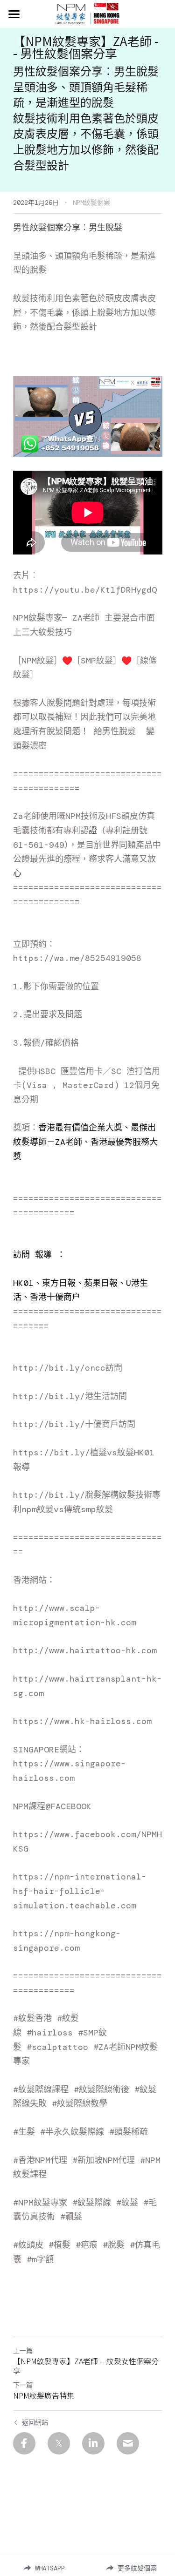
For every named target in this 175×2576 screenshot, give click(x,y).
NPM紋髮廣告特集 (44, 2395)
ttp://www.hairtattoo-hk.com (87, 1650)
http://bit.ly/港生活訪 (66, 1396)
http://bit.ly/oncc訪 (63, 1368)
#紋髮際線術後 (101, 2089)
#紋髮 (127, 2203)
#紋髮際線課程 (41, 2089)
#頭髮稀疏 (129, 2132)
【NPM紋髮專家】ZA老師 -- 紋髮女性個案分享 (86, 2366)
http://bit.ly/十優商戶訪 (70, 1424)
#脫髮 (114, 2245)
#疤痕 (87, 2245)
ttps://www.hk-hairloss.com (85, 1721)
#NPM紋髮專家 (40, 2203)
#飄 (67, 2217)
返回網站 (35, 2422)
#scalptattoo (57, 2047)
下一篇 (23, 2385)
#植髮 (59, 2245)
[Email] (128, 2443)
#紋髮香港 (32, 2018)
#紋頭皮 (28, 2245)
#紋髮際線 (92, 2203)
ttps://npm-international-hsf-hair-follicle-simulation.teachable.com (80, 1891)
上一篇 (23, 2351)
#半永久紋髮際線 (72, 2132)
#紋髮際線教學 (80, 2103)
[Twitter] (59, 2443)
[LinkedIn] (93, 2443)
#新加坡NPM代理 (104, 2160)
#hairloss (50, 2033)
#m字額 (40, 2259)
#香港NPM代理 (40, 2160)
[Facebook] (24, 2443)
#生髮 (24, 2132)
